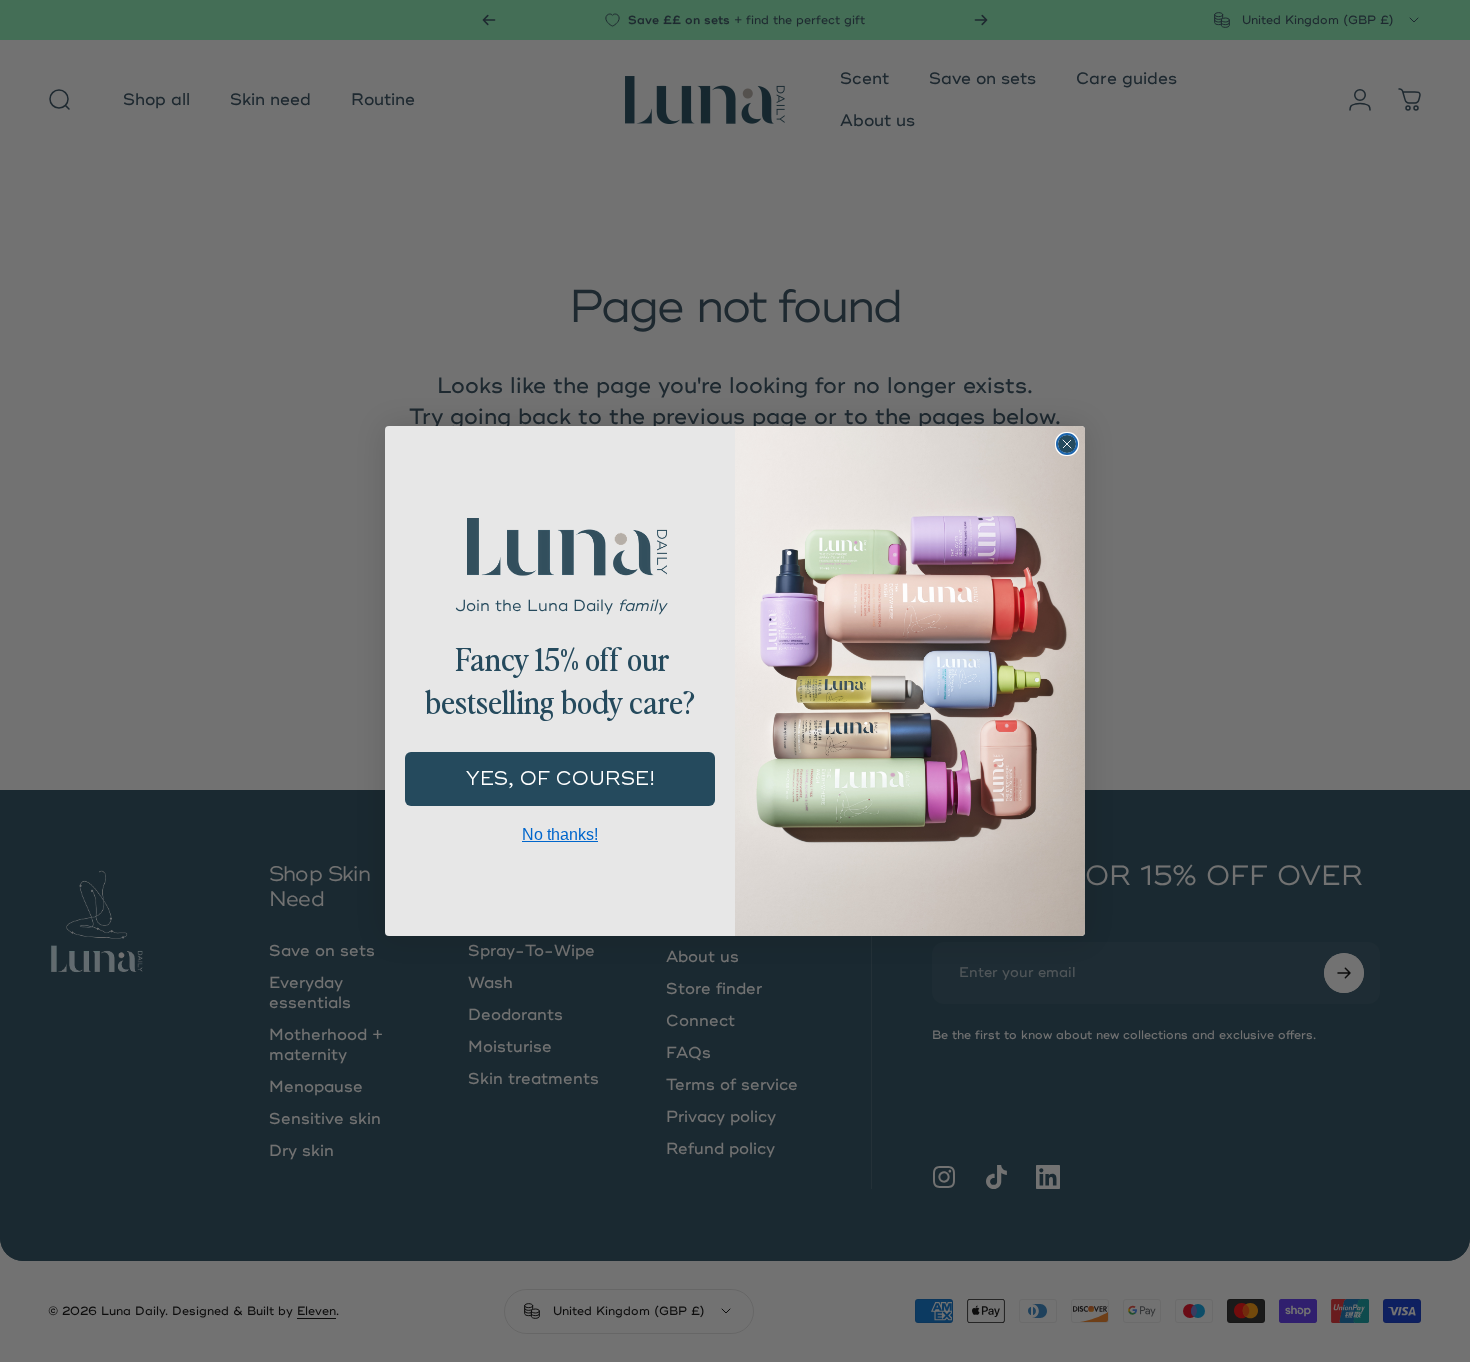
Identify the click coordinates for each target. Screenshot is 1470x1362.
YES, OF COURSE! (560, 778)
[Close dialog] (1067, 444)
